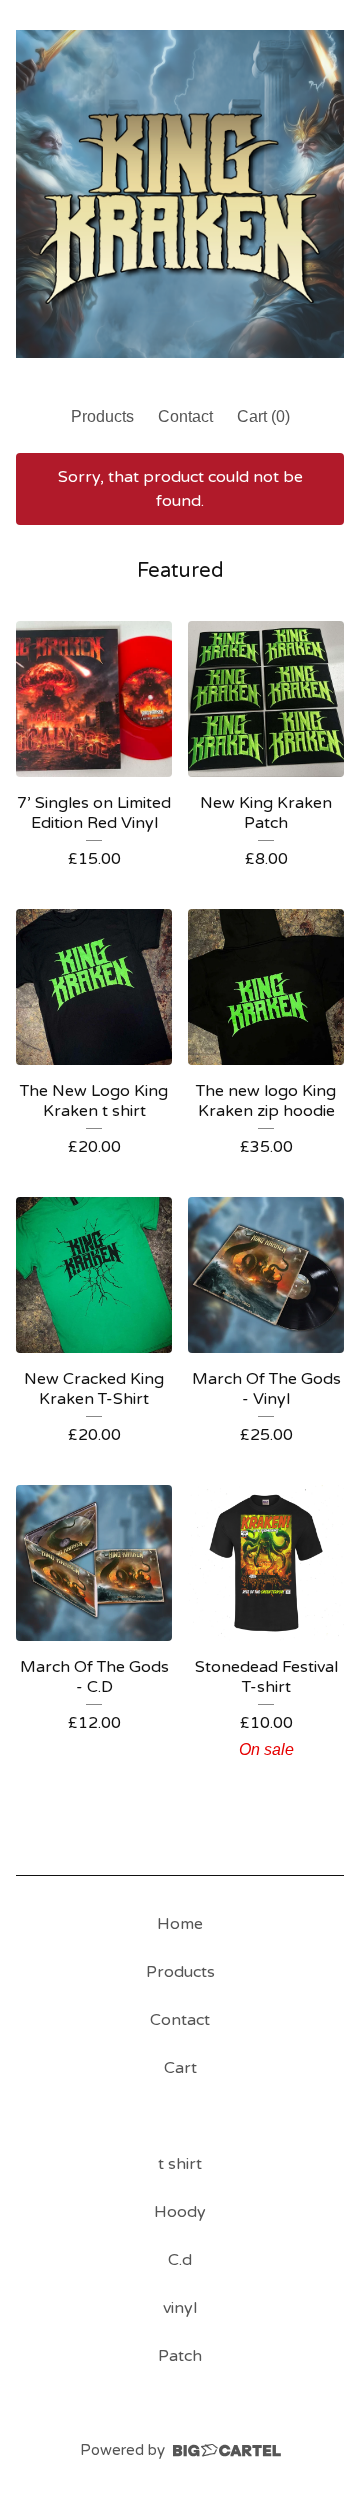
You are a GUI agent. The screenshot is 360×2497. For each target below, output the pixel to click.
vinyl (180, 2308)
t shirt (180, 2164)
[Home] (180, 194)
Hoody (180, 2212)
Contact (185, 416)
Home (180, 1924)
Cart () (263, 416)
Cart (180, 2068)
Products (102, 416)
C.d (180, 2260)
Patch (180, 2356)
